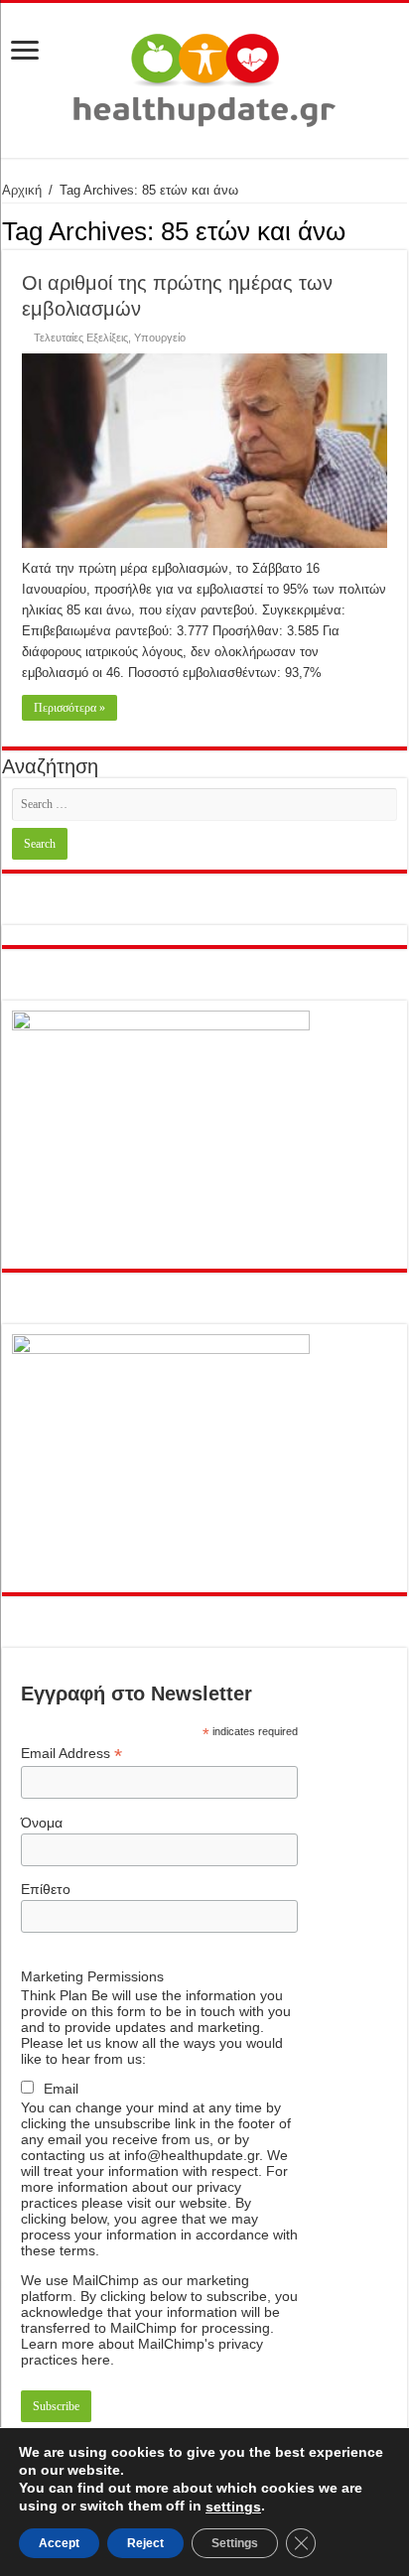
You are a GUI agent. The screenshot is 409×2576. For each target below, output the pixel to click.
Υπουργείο (160, 338)
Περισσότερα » (69, 708)
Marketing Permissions (92, 1976)
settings (233, 2507)
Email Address (71, 1754)
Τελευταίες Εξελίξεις (81, 338)
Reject (145, 2543)
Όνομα (42, 1823)
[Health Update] (204, 76)
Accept (59, 2543)
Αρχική (22, 190)
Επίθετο (46, 1889)
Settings (235, 2543)
